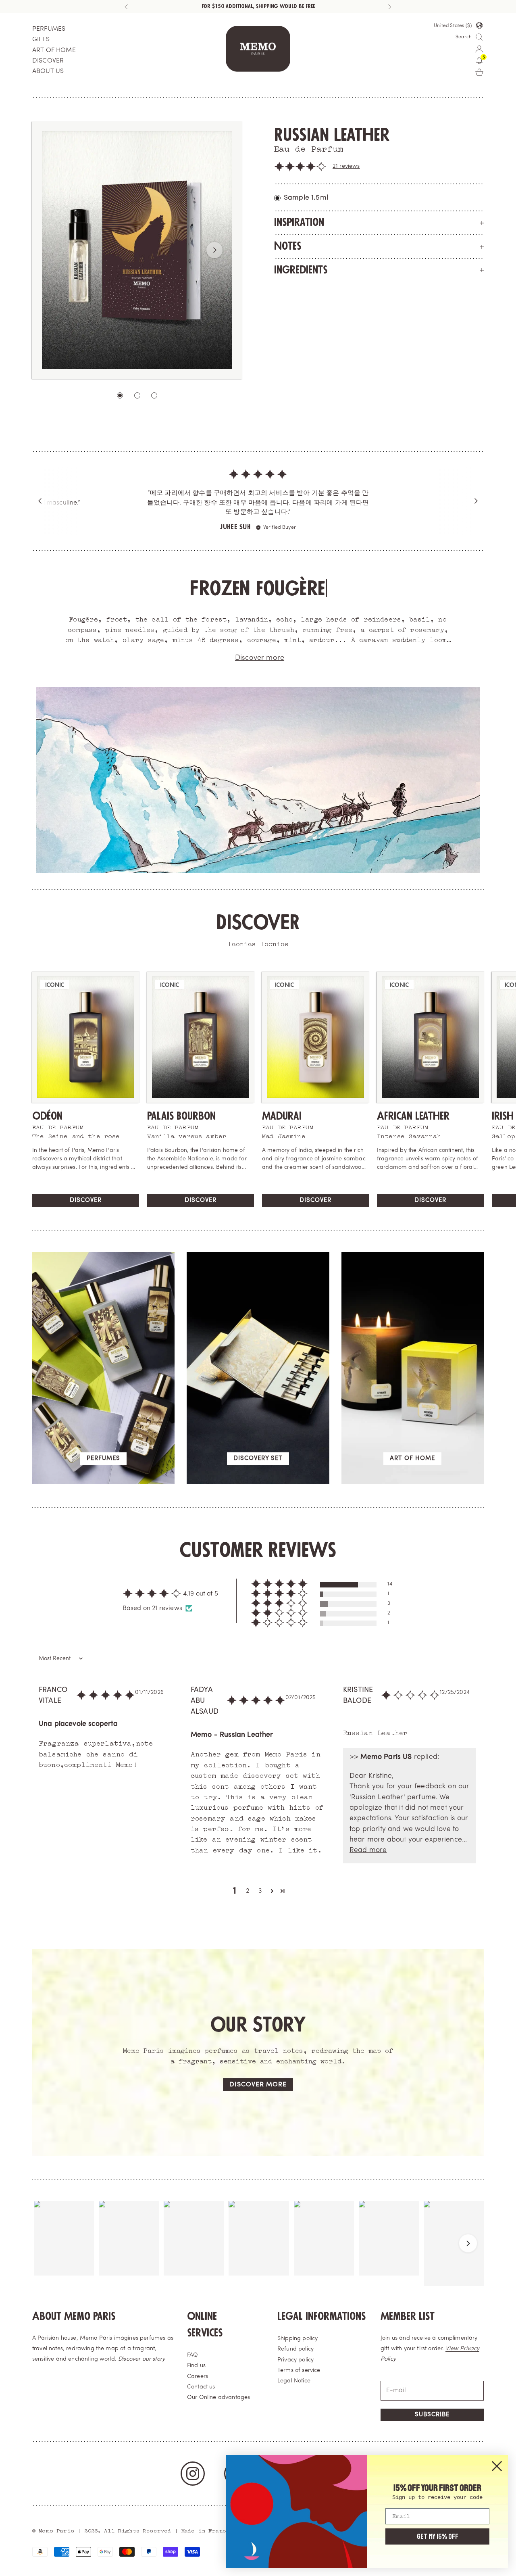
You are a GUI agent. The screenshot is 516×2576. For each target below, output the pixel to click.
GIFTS (41, 40)
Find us (196, 2366)
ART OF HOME (54, 50)
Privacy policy (295, 2360)
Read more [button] (368, 1850)
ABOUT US (48, 71)
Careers (198, 2377)
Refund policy (295, 2349)
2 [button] (248, 1891)
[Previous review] (40, 501)
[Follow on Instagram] (193, 2474)
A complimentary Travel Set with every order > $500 (258, 6)
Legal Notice (294, 2381)
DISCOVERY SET (258, 1459)
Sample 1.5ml (306, 198)
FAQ (192, 2355)
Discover (86, 1200)
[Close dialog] (497, 2466)
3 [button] (260, 1891)
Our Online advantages (218, 2398)
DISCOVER (48, 61)
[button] (300, 167)
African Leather (413, 1116)
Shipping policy (298, 2339)
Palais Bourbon (181, 1116)
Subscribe (432, 2415)
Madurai (282, 1116)
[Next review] (476, 501)
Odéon (47, 1116)
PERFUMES (49, 29)
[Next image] (214, 250)
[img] (258, 476)
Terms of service (299, 2371)
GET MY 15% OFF (438, 2536)
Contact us (201, 2387)
